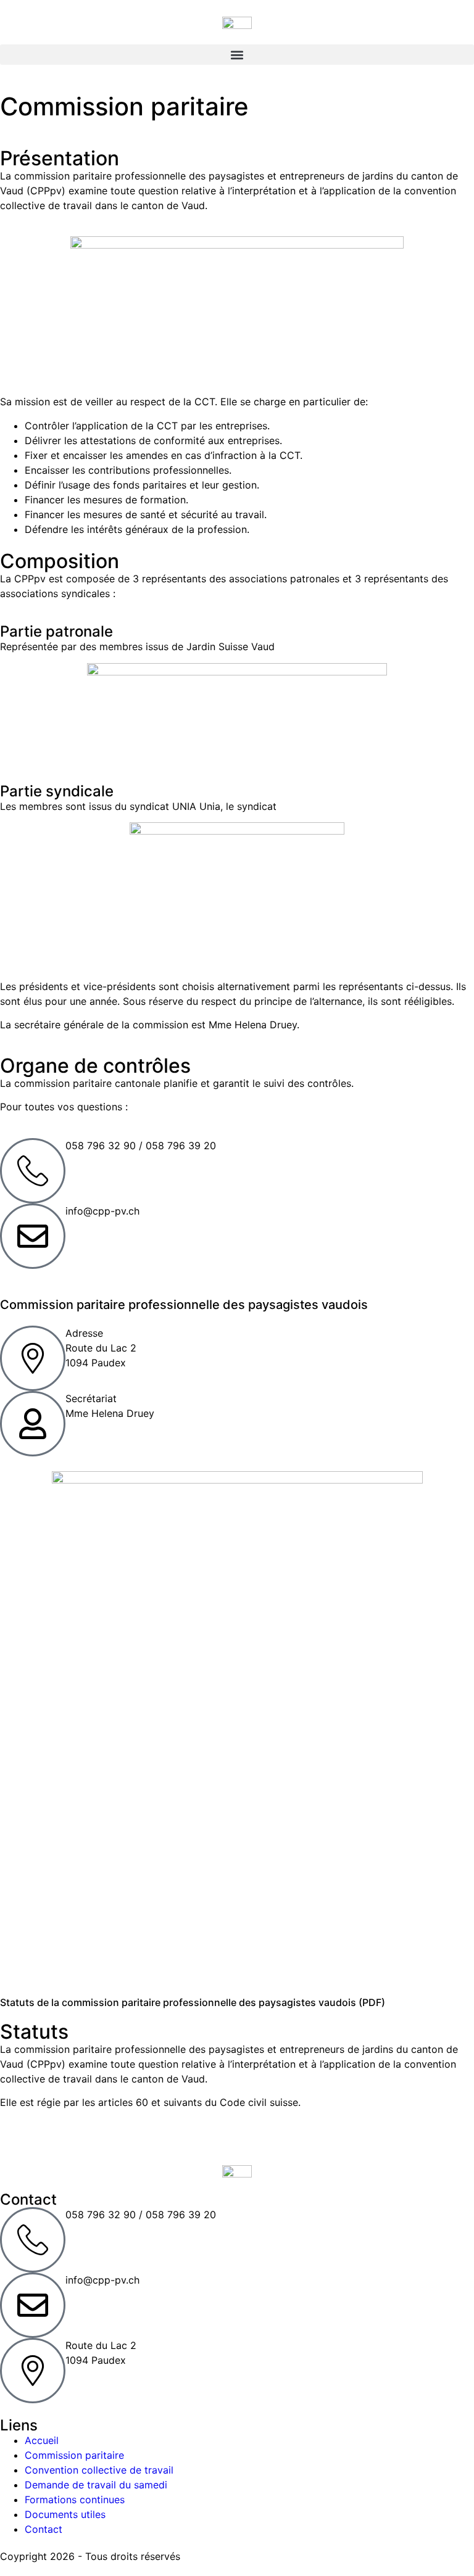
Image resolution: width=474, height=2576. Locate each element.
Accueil (42, 2440)
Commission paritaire (74, 2455)
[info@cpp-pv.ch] (33, 1236)
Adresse (84, 1333)
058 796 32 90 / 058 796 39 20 (141, 1146)
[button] (237, 55)
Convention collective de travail (99, 2470)
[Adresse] (33, 1358)
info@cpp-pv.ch (102, 1211)
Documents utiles (65, 2514)
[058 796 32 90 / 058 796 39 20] (33, 1171)
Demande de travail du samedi (96, 2485)
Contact (44, 2529)
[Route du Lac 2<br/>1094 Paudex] (33, 2371)
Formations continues (75, 2500)
